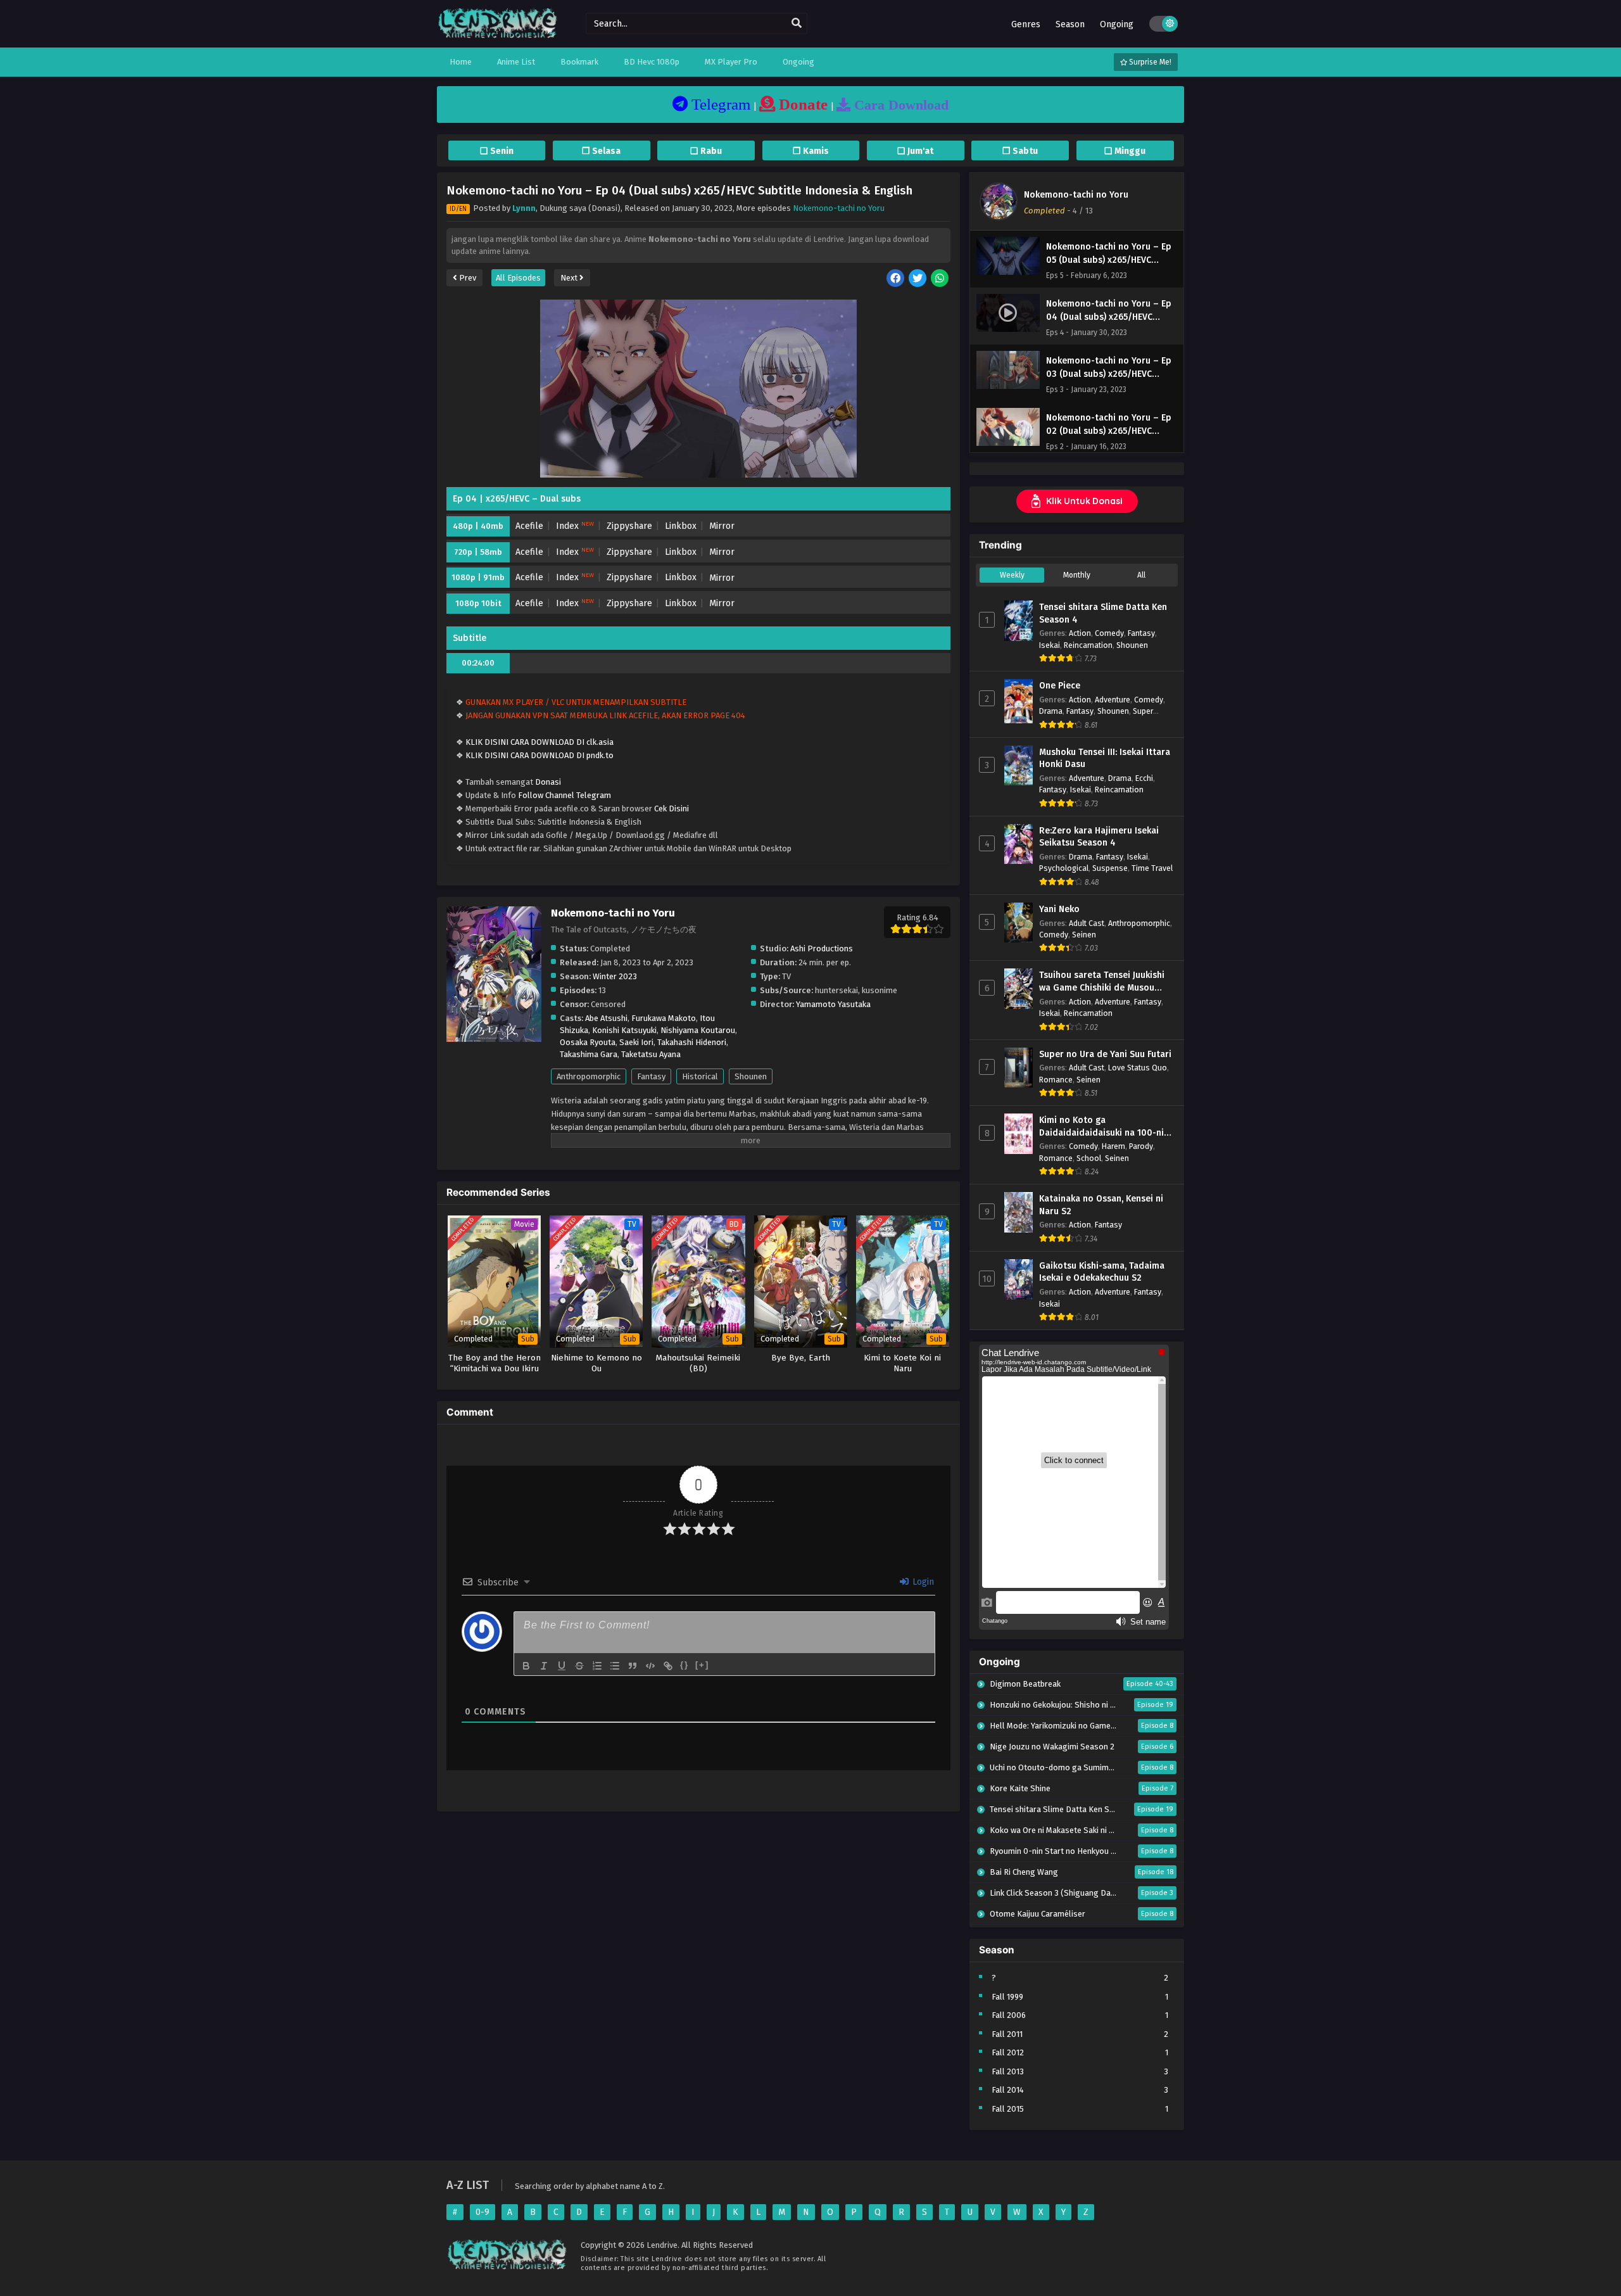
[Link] (668, 1666)
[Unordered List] (615, 1666)
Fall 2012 (1008, 2052)
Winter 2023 (615, 976)
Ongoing (1117, 24)
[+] (702, 1665)
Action (1080, 633)
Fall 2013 (1008, 2071)
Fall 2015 (1008, 2109)
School (1089, 1158)
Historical (700, 1076)
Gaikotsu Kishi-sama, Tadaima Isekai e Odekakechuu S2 (1102, 1272)
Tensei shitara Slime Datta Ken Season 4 (1103, 613)
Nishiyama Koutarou (698, 1030)
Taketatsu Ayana (651, 1054)
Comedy (1109, 633)
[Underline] (562, 1666)
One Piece (1060, 686)
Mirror (722, 526)
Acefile (529, 526)
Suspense (1110, 868)
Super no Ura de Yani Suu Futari (1105, 1054)
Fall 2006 (1009, 2015)
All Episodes (518, 278)
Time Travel (1152, 868)
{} (684, 1665)
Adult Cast (1087, 923)
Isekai (1050, 645)
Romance (1056, 1080)
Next (570, 278)
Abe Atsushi (606, 1018)
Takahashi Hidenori (692, 1042)
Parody (1141, 1146)
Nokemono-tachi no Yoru (839, 208)
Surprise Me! (1149, 62)
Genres (1026, 24)
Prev (467, 278)
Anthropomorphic (589, 1076)
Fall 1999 (1007, 1997)
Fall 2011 (1007, 2034)
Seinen (1084, 935)
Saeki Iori (636, 1042)
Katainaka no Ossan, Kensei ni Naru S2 (1101, 1205)
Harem (1113, 1146)
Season (1070, 24)
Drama (1051, 711)
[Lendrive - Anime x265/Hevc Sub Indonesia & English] (498, 36)
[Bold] (526, 1666)
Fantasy (651, 1076)
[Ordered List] (597, 1666)
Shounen (751, 1076)
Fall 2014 (1008, 2090)
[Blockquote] (633, 1666)
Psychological (1064, 868)
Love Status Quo (1138, 1068)
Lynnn (524, 208)
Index (575, 526)
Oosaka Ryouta (588, 1042)
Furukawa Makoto (664, 1018)
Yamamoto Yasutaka (833, 1004)
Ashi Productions (822, 948)
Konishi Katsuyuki (624, 1030)
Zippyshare (629, 526)
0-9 (483, 2212)
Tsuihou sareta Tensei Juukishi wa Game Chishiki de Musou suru (1102, 982)
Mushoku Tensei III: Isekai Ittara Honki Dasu (1105, 758)
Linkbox (681, 526)
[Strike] (579, 1666)
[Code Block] (650, 1666)
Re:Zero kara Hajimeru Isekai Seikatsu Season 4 (1099, 837)
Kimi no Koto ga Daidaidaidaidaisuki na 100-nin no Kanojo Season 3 (1104, 1127)
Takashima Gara (589, 1054)
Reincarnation (1088, 645)
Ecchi (1144, 778)
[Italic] (544, 1666)
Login (922, 1582)
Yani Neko (1059, 909)
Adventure (1113, 700)
